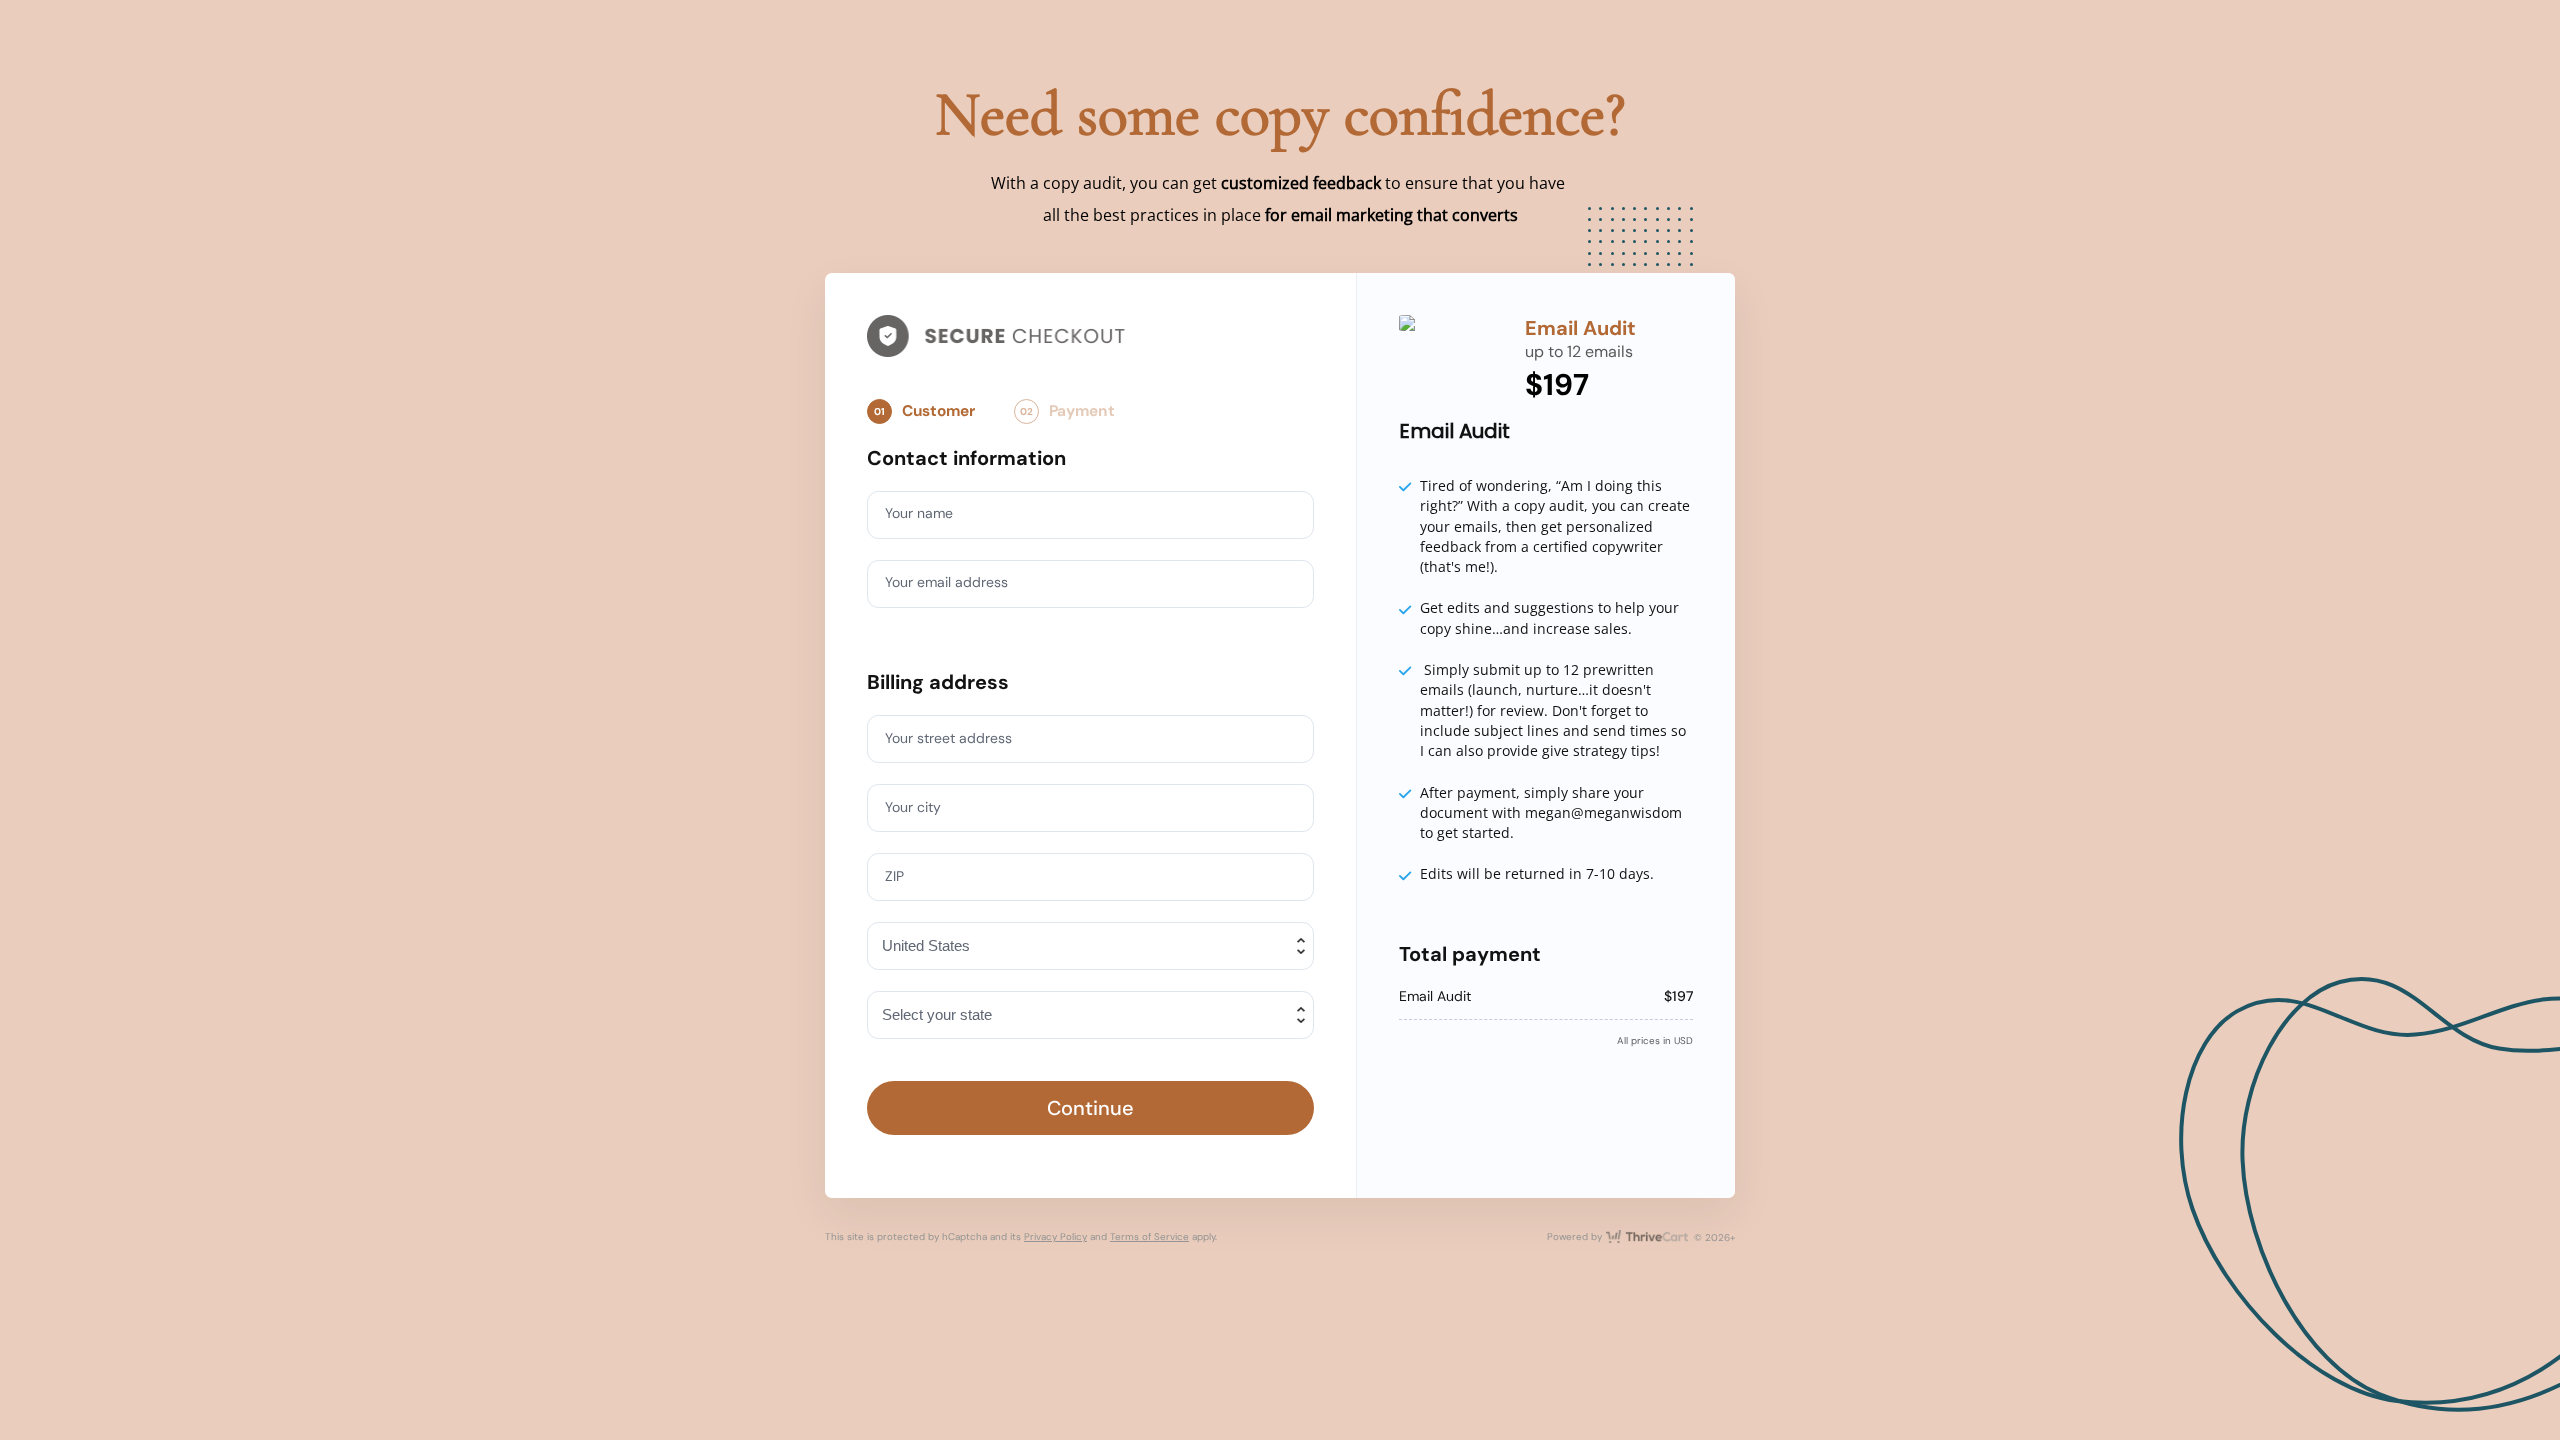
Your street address (948, 738)
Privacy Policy (1055, 1236)
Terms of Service (1149, 1236)
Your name (919, 513)
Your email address (946, 582)
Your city (913, 807)
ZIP (894, 876)
